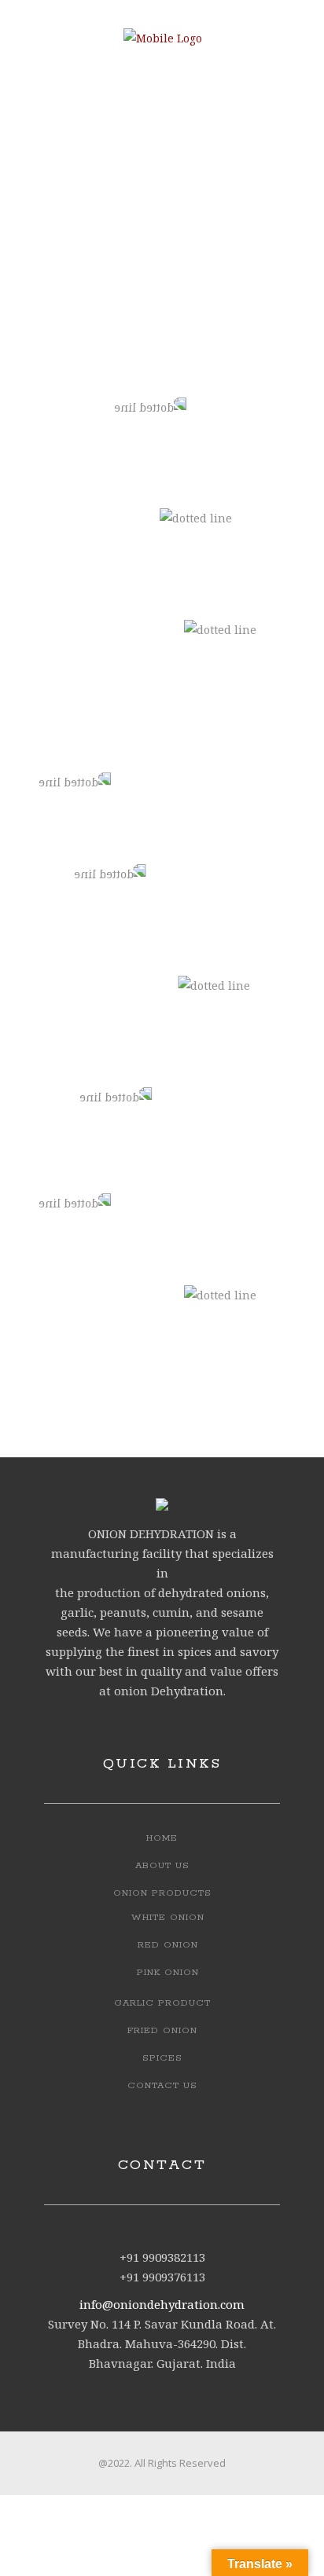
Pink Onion (168, 1972)
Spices (162, 2058)
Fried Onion (162, 2030)
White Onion (168, 1917)
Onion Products (162, 1893)
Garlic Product (162, 2003)
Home (162, 1838)
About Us (162, 1865)
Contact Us (162, 2085)
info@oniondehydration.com (162, 2304)
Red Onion (168, 1945)
